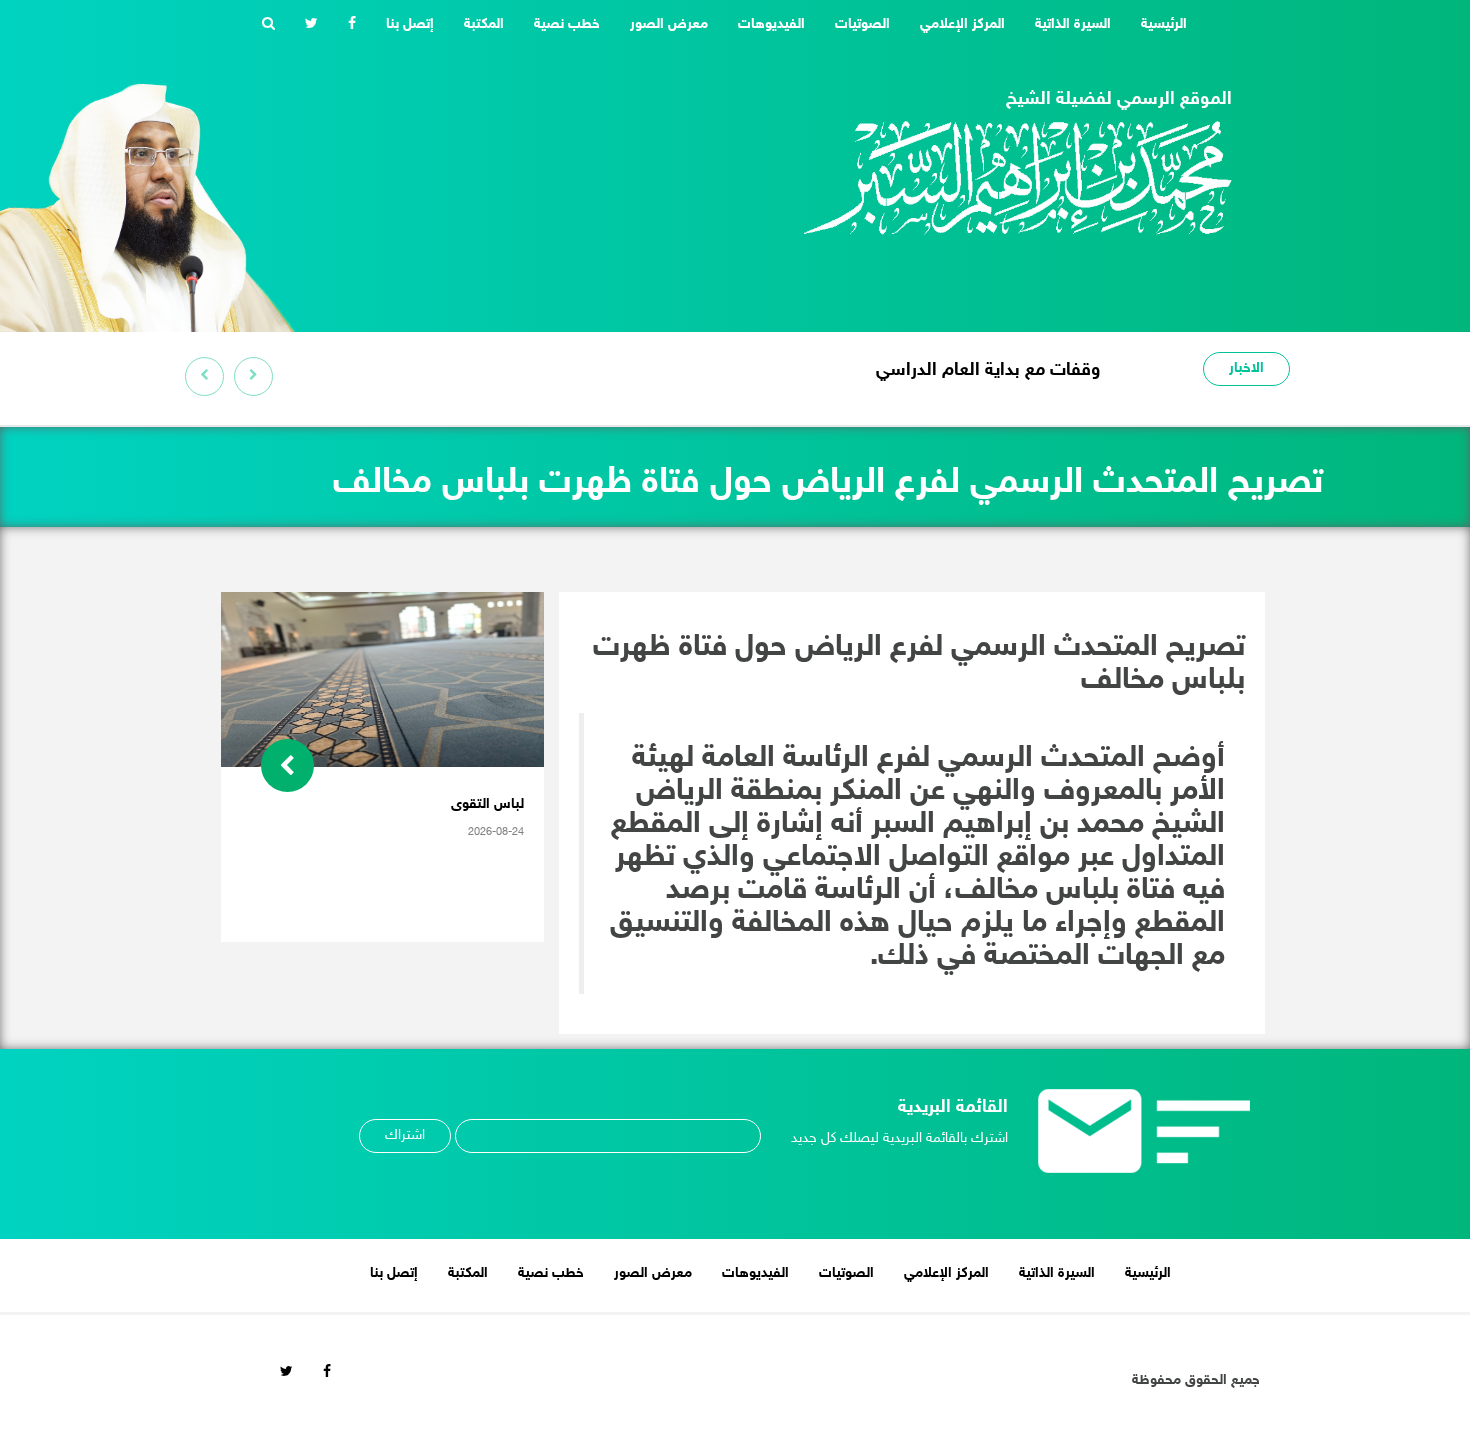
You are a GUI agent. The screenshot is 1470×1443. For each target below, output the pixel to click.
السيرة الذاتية (1073, 24)
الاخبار (1246, 368)
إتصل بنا (410, 24)
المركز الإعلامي (962, 24)
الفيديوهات (771, 24)
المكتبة (484, 24)
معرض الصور (669, 24)
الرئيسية (1156, 24)
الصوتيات (862, 24)
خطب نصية (567, 24)
